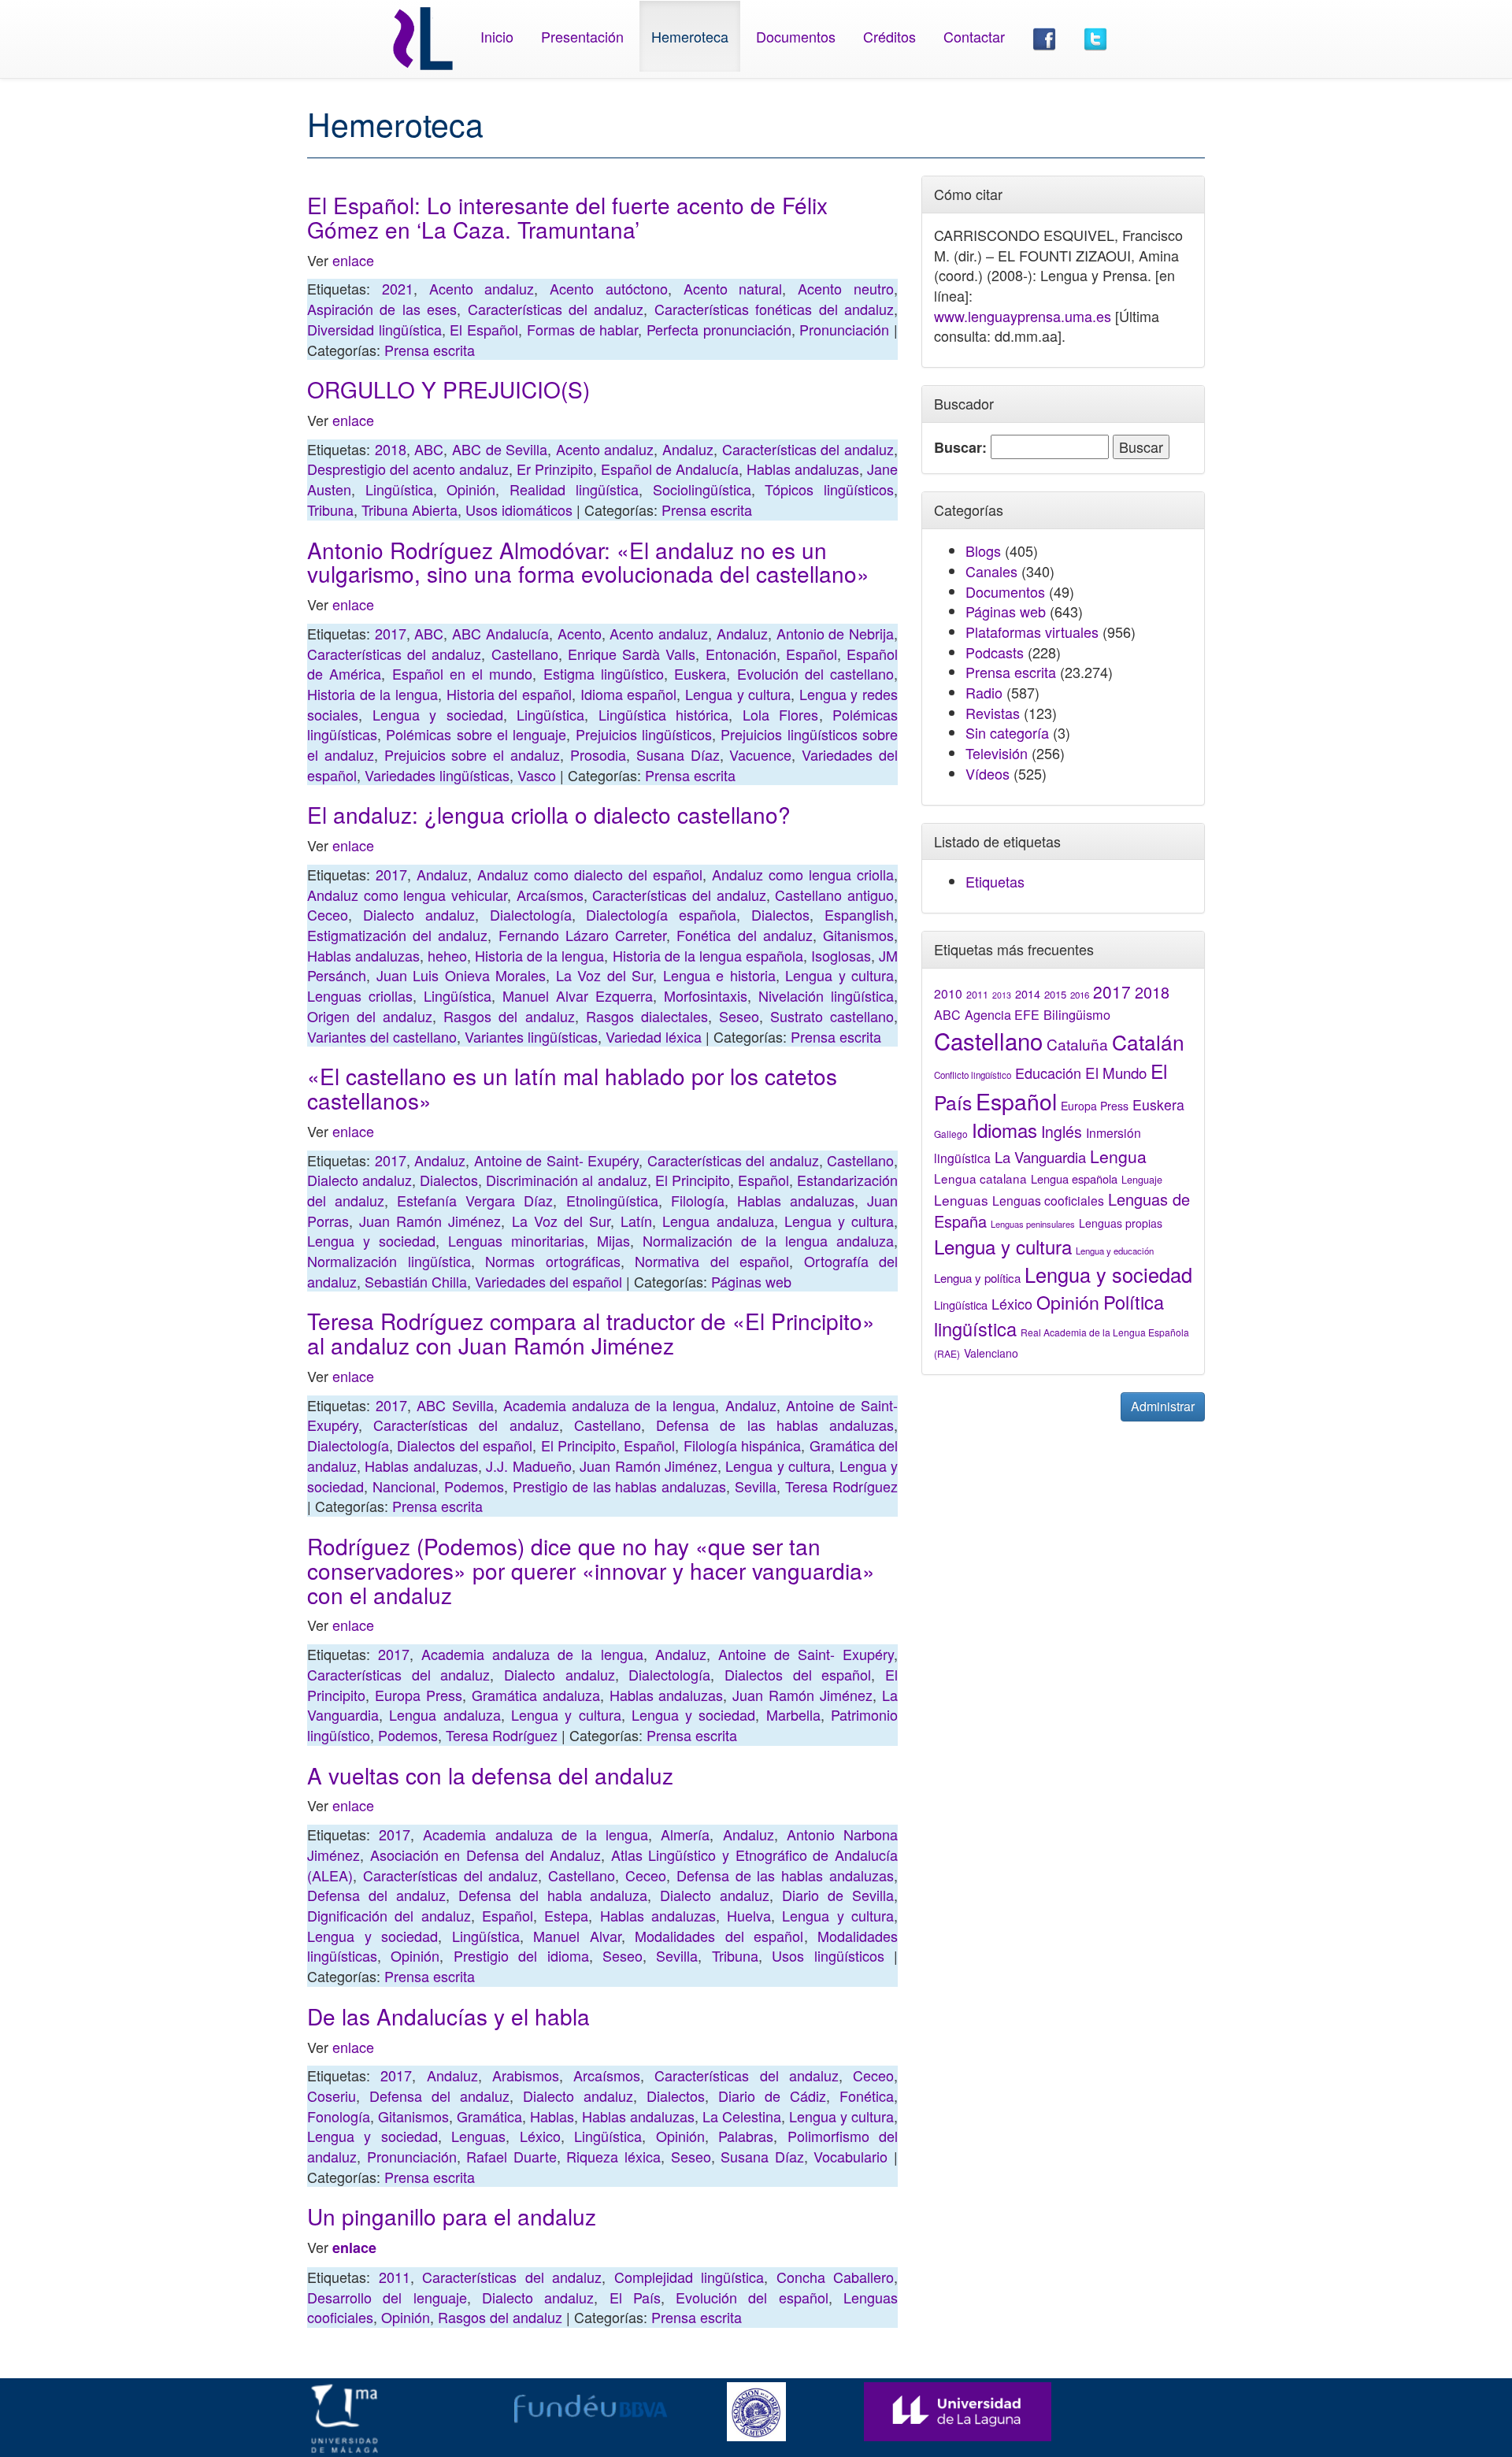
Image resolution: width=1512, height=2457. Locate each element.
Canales (991, 571)
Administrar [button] (1163, 1406)
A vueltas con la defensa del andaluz (490, 1775)
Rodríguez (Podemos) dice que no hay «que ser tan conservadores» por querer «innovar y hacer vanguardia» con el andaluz (591, 1570)
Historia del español (509, 694)
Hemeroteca (690, 36)
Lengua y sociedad (438, 714)
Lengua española (1074, 1178)
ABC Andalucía (500, 633)
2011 (395, 2277)
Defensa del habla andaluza (553, 1895)
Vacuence (760, 754)
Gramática (489, 2116)
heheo (447, 955)
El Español (484, 329)
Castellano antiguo (834, 895)
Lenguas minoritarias (516, 1240)
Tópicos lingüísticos (829, 489)
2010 (948, 993)
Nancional (404, 1486)
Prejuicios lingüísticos (644, 734)
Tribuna (330, 510)
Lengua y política (977, 1278)
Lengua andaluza (718, 1221)
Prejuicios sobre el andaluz (472, 754)
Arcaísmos (550, 895)
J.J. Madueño (528, 1466)
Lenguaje (1142, 1180)
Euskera (700, 673)
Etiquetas (995, 881)
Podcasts (995, 652)
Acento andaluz (482, 288)
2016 (1080, 995)
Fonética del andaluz (744, 935)
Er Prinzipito (555, 469)
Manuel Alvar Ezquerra (578, 995)
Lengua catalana (980, 1178)
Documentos (796, 36)
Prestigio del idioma (521, 1955)
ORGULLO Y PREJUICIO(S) (448, 389)
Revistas (993, 713)
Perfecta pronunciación (719, 329)
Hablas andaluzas (803, 469)
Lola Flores (781, 714)
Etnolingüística (612, 1200)
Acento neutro (846, 288)
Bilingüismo (1077, 1014)
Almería (685, 1834)
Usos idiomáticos (519, 510)
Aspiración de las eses (382, 309)
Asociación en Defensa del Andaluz (486, 1855)
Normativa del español (712, 1261)
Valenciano (991, 1353)
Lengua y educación (1115, 1251)
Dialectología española (661, 914)
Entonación (741, 654)
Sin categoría (1007, 732)
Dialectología (531, 914)
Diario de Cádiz (772, 2096)
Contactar (974, 36)
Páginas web (751, 1281)
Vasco (537, 775)
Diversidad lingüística (374, 329)
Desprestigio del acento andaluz (408, 469)
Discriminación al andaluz (566, 1180)
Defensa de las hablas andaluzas (775, 1425)
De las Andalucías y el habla (448, 2016)
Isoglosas (841, 955)
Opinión (471, 489)
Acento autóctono (609, 288)
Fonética (867, 2096)
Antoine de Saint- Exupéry (557, 1160)
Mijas (613, 1240)
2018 (391, 449)
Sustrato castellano (832, 1016)
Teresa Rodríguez (841, 1486)
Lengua (1118, 1156)
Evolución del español (752, 2297)
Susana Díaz (678, 754)
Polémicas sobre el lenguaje (476, 734)
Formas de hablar (582, 329)
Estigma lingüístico (604, 673)
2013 (1002, 995)
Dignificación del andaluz (389, 1915)
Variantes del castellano (382, 1036)
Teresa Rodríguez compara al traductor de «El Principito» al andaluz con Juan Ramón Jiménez (591, 1333)
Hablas (552, 2116)
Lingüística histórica (664, 714)
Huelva (749, 1915)
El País (635, 2297)
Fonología (339, 2116)
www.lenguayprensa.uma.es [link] (1023, 316)
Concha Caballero (836, 2277)
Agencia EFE (1002, 1015)
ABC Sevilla (455, 1405)
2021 (398, 288)
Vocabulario (850, 2156)
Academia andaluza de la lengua (610, 1405)
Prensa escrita (430, 350)
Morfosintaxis (706, 995)
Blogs (983, 550)
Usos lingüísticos (828, 1955)
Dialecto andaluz (419, 914)
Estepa (566, 1915)
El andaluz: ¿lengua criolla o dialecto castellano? (549, 814)
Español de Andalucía (670, 469)
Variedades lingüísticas (437, 775)
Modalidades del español (719, 1936)
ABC (429, 449)
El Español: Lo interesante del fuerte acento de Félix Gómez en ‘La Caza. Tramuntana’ (567, 217)
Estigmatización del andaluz (397, 935)
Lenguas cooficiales (1048, 1200)
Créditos (889, 36)
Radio (984, 692)
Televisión (997, 753)
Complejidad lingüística (689, 2277)
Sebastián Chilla (416, 1281)
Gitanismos (858, 935)
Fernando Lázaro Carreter (582, 935)
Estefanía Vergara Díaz (475, 1200)
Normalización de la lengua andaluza (768, 1240)
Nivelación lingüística (826, 995)
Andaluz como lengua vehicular (407, 895)
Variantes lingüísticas (531, 1036)
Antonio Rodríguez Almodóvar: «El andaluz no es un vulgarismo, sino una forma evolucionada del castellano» (588, 562)
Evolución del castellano (816, 673)
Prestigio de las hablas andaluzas (620, 1486)
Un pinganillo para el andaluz (452, 2216)
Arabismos (526, 2075)
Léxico (540, 2136)
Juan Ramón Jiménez (430, 1221)
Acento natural (733, 288)
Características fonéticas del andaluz (774, 309)
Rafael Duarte (511, 2156)
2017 (391, 633)
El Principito (693, 1180)
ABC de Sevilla (500, 449)
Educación (1048, 1073)
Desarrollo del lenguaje (387, 2297)
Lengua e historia (719, 975)
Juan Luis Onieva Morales (461, 975)
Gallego (951, 1134)
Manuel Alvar (577, 1936)
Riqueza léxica (613, 2156)
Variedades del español (548, 1281)
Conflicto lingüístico (973, 1075)
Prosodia (598, 754)
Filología (698, 1200)
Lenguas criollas (360, 995)
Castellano (525, 654)
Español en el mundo (463, 673)
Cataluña (1077, 1044)
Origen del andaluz (370, 1016)
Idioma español (629, 694)
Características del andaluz (556, 309)
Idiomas (1004, 1130)
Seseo (739, 1016)
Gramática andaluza (536, 1695)
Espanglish (859, 914)
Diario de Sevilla (838, 1895)
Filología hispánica (742, 1445)
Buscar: (960, 448)
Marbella (793, 1714)
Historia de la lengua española (708, 955)
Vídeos (988, 773)
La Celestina (742, 2116)
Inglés (1062, 1132)
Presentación (582, 36)
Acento (580, 633)
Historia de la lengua (372, 694)
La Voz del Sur (605, 975)
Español (812, 654)
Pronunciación (844, 329)
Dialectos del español (465, 1445)
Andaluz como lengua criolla (803, 874)
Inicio (497, 36)
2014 (1028, 994)
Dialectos (780, 914)
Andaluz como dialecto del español (590, 874)
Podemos (474, 1486)
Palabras (746, 2136)
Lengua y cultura (738, 694)
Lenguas (478, 2136)
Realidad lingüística (574, 489)
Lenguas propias (1121, 1223)
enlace (353, 260)
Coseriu (332, 2096)
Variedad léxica (654, 1036)
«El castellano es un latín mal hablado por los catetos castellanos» (572, 1088)
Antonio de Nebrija (835, 633)
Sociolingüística (702, 489)
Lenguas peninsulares (1033, 1224)
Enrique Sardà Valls (632, 654)
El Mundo (1116, 1072)
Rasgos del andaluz (509, 1016)
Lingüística (399, 489)
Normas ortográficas (553, 1261)
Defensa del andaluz (376, 1895)
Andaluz (688, 449)
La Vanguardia (1040, 1157)
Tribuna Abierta (409, 510)
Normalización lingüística (389, 1261)
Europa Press (419, 1695)
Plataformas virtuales (1032, 632)
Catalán (1148, 1041)
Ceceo (328, 914)
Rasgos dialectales (647, 1016)
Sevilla (756, 1486)
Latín (636, 1221)
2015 (1055, 994)
